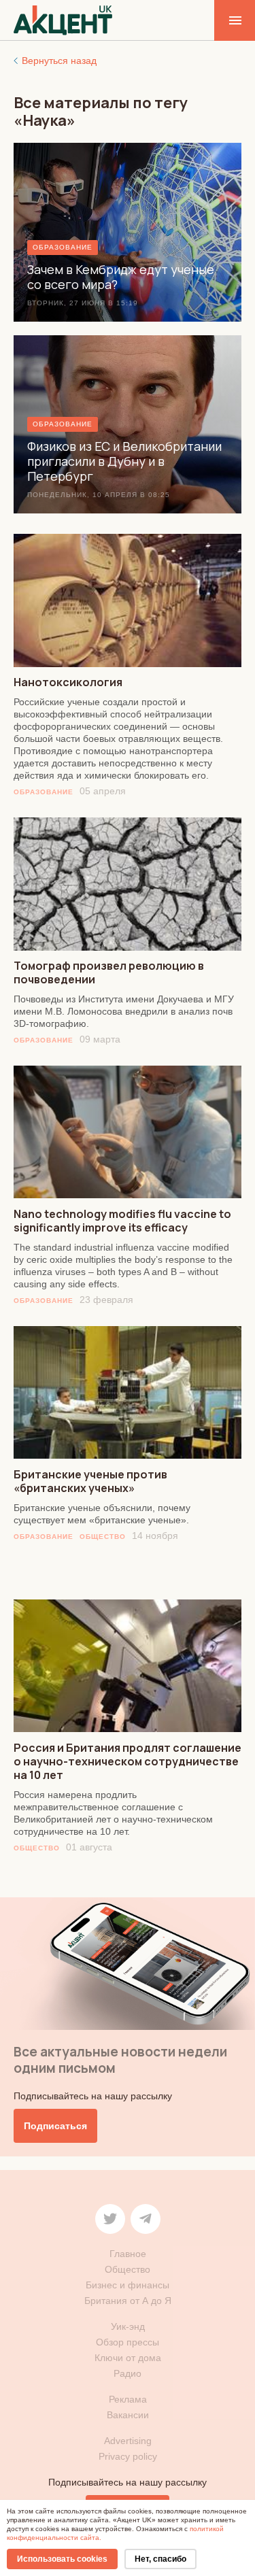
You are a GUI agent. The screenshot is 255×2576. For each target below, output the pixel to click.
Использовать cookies (62, 2559)
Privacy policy (128, 2456)
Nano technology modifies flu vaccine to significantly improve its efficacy (122, 1221)
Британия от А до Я (128, 2301)
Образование (44, 792)
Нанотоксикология (68, 682)
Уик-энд (128, 2326)
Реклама (128, 2399)
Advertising (128, 2441)
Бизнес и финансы (128, 2285)
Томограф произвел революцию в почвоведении (109, 972)
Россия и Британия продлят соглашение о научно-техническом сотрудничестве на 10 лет (128, 1761)
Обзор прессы (128, 2342)
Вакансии (128, 2415)
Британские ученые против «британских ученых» (90, 1481)
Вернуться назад (59, 61)
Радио (128, 2373)
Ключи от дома (128, 2358)
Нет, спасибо (160, 2559)
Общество (103, 1537)
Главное (128, 2254)
